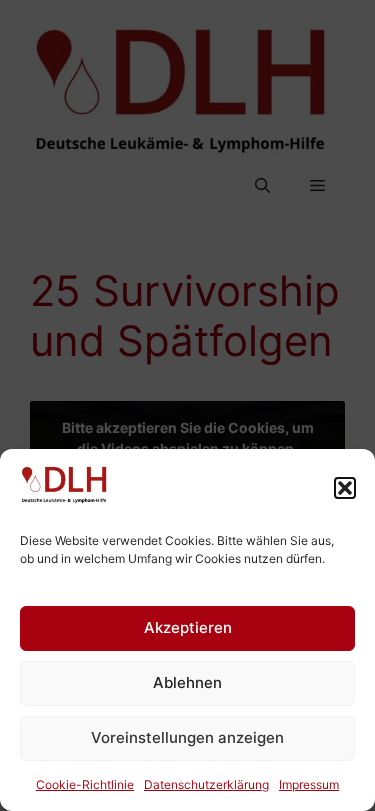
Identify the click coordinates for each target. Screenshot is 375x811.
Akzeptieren (188, 627)
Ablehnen (187, 682)
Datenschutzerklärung (206, 784)
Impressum (309, 784)
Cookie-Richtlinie (85, 784)
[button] (345, 488)
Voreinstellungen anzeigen (187, 737)
